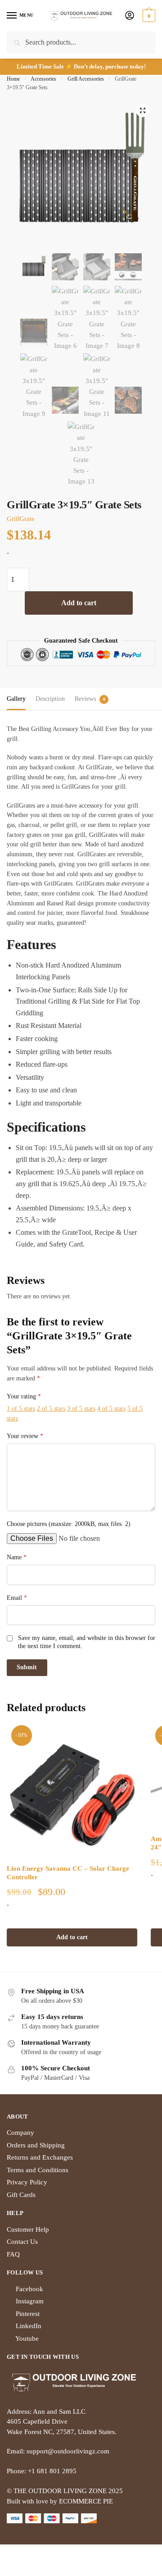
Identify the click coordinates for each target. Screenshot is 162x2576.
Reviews (85, 699)
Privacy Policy (27, 2182)
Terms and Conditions (38, 2170)
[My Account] (130, 16)
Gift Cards (21, 2195)
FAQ (13, 2254)
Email (17, 1598)
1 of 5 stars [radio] (21, 1409)
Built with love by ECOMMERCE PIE (60, 2501)
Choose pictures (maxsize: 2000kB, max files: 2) (69, 1524)
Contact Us (22, 2242)
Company (20, 2133)
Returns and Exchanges (40, 2157)
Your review (25, 1436)
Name (17, 1557)
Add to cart (79, 603)
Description (50, 699)
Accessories (43, 79)
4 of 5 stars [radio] (111, 1409)
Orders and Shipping (36, 2145)
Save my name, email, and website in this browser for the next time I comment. (87, 1642)
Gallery (16, 699)
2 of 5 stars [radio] (51, 1409)
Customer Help (28, 2229)
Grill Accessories (86, 79)
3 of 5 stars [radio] (81, 1409)
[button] (143, 110)
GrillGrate (21, 519)
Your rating (24, 1396)
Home (13, 79)
